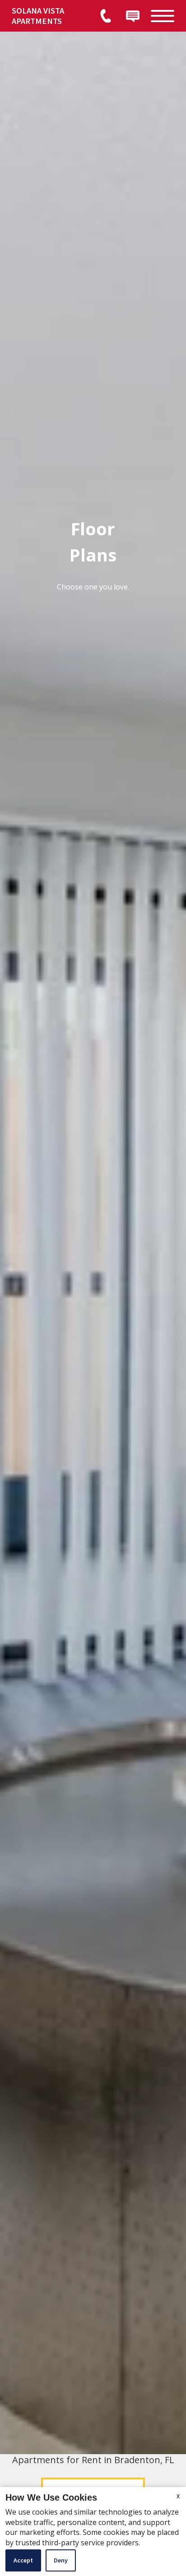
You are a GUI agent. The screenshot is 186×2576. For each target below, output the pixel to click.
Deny (61, 2560)
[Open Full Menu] (163, 16)
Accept (23, 2560)
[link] (49, 16)
